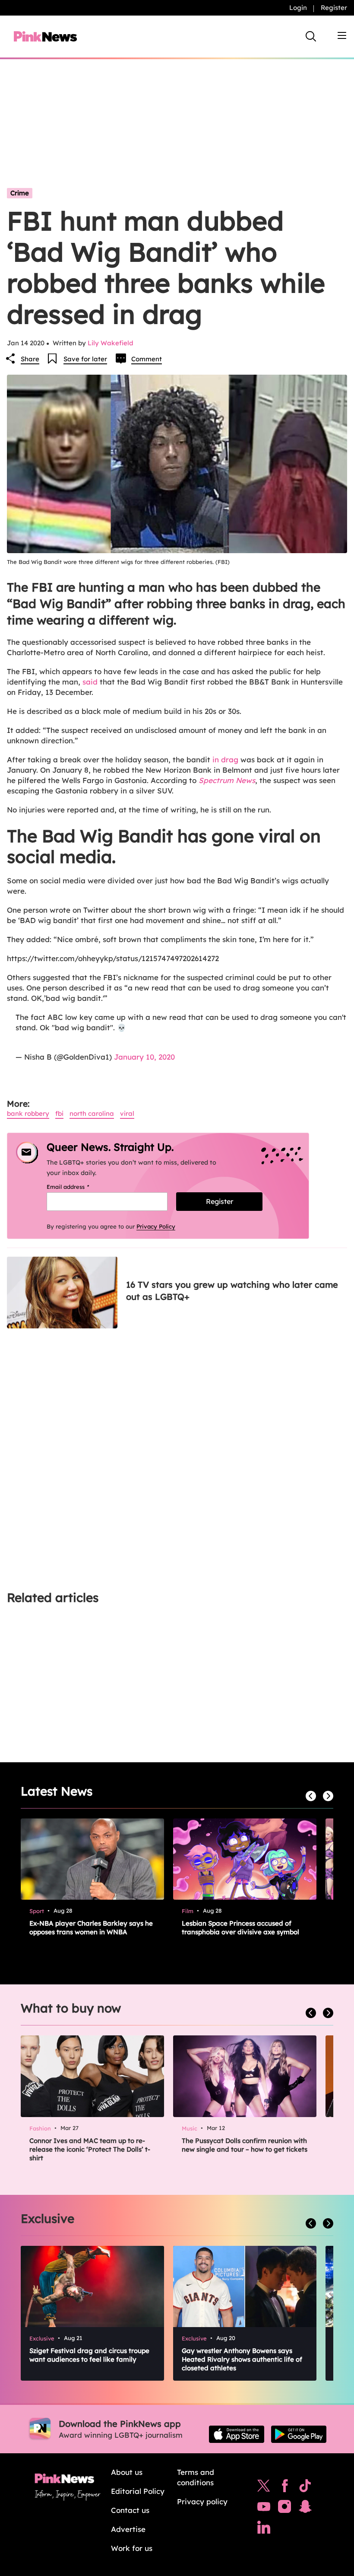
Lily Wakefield (111, 343)
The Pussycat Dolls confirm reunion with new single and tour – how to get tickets (245, 2145)
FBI (59, 1113)
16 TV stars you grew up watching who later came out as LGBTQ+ (232, 1291)
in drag (225, 759)
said (90, 682)
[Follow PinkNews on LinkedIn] (264, 2529)
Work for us (132, 2548)
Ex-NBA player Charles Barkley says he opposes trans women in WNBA (91, 1928)
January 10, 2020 (144, 1057)
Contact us (130, 2510)
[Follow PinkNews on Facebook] (285, 2488)
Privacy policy (202, 2501)
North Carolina (92, 1113)
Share (30, 359)
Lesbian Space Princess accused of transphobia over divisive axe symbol (240, 1928)
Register (334, 8)
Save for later (85, 359)
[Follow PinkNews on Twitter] (264, 2488)
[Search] (311, 36)
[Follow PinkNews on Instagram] (284, 2509)
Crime (20, 193)
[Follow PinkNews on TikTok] (305, 2488)
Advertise (128, 2529)
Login (298, 8)
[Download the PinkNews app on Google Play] (299, 2434)
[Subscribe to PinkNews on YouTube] (264, 2509)
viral (127, 1113)
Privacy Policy (156, 1226)
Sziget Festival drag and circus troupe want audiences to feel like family (89, 2355)
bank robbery (28, 1113)
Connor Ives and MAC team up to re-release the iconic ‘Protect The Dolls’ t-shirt (90, 2149)
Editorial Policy (138, 2491)
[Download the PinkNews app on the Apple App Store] (237, 2434)
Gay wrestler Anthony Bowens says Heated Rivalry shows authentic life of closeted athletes (242, 2359)
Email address (79, 1187)
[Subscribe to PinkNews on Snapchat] (305, 2509)
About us (127, 2472)
